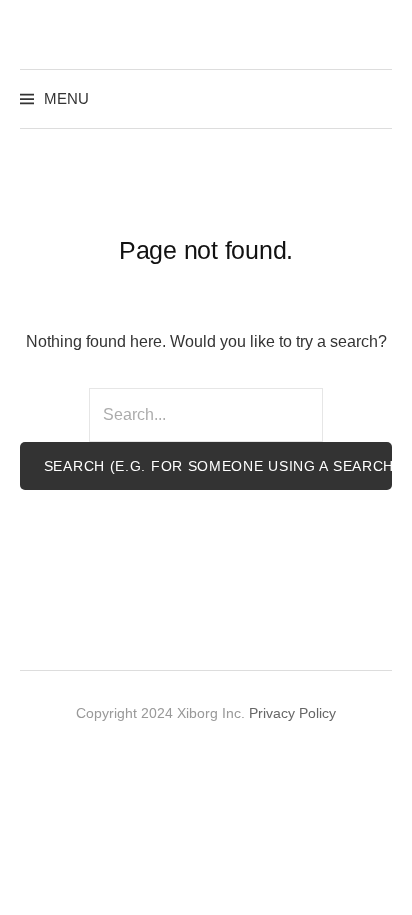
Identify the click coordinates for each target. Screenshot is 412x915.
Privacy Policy (292, 713)
